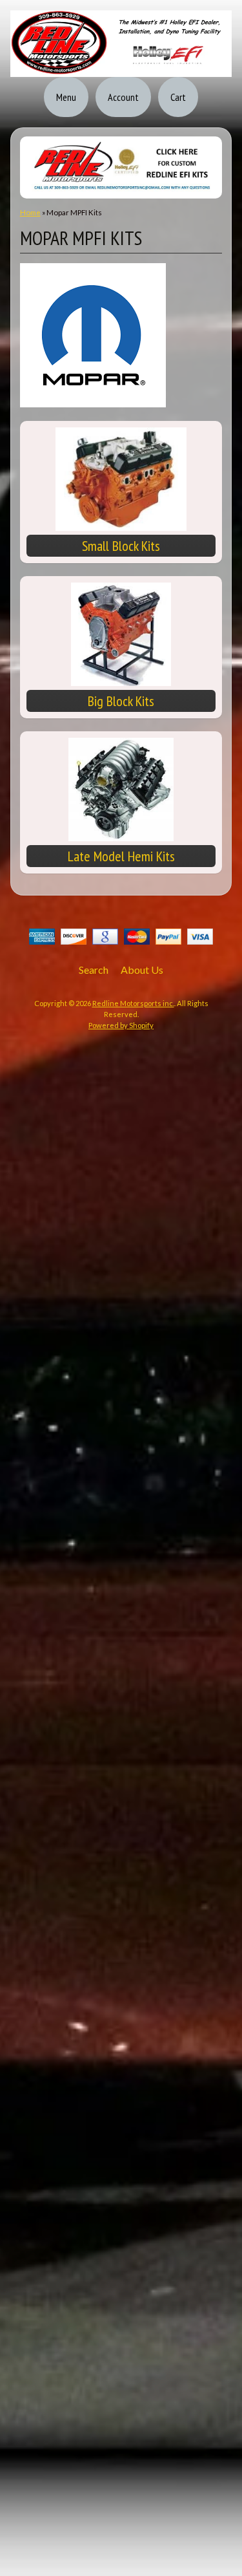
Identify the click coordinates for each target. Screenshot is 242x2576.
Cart (178, 97)
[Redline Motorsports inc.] (121, 69)
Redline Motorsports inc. (133, 1003)
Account (123, 97)
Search (94, 970)
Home (30, 212)
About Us (142, 970)
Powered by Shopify (121, 1025)
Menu (66, 97)
